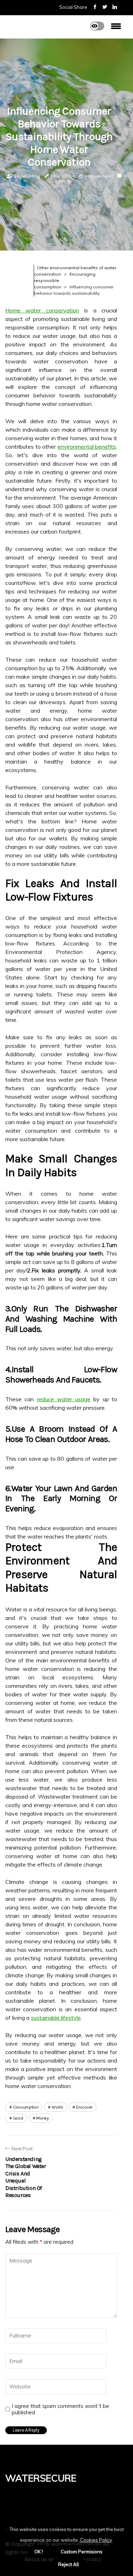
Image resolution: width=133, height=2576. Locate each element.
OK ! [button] (39, 2552)
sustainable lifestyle (56, 2018)
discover (84, 2107)
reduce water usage (64, 1399)
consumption (26, 2107)
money (43, 2118)
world (57, 2107)
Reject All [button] (68, 2564)
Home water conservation (42, 310)
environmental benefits (87, 447)
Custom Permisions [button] (82, 2552)
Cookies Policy (96, 2540)
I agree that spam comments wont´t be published (60, 2409)
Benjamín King (27, 176)
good (18, 2118)
